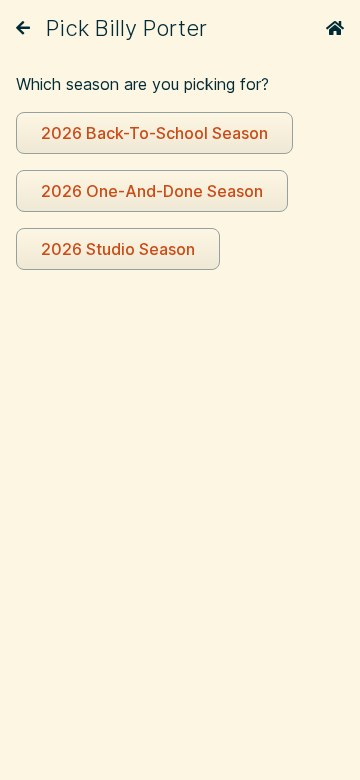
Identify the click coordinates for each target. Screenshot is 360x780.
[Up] (23, 28)
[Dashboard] (335, 28)
